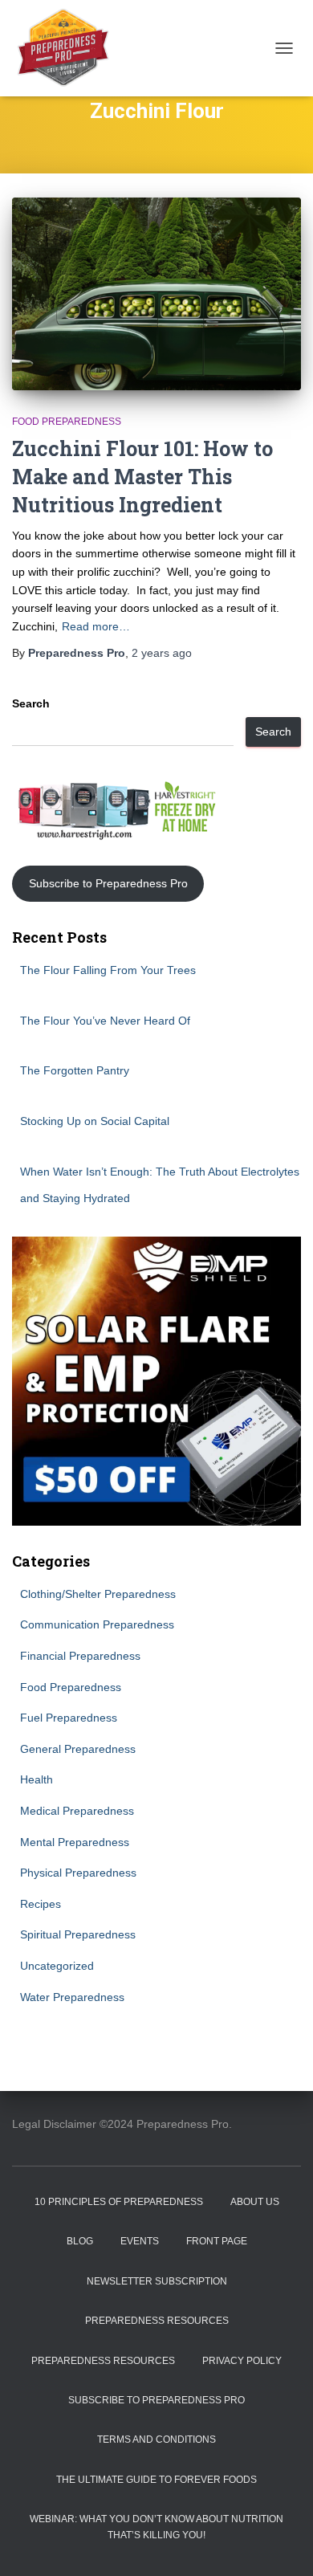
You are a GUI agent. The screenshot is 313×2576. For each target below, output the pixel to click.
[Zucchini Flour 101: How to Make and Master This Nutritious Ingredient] (156, 294)
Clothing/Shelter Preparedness (98, 1594)
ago (162, 653)
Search (31, 703)
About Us (255, 2202)
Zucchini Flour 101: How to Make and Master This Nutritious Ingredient (142, 477)
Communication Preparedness (97, 1624)
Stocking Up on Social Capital (95, 1121)
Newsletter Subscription (157, 2281)
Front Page (217, 2241)
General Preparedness (78, 1749)
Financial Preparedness (80, 1656)
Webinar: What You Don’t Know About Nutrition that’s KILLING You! (156, 2527)
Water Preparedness (72, 1997)
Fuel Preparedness (69, 1718)
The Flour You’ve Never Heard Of (105, 1021)
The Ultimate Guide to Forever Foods (156, 2480)
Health (37, 1779)
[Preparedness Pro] (69, 48)
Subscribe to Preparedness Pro (108, 883)
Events (140, 2241)
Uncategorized (57, 1966)
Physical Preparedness (78, 1873)
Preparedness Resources (157, 2321)
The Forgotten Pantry (75, 1070)
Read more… (96, 626)
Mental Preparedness (75, 1842)
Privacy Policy (242, 2361)
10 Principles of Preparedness (119, 2202)
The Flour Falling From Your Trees (108, 970)
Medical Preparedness (77, 1811)
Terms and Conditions (156, 2439)
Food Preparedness (67, 422)
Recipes (41, 1904)
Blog (80, 2241)
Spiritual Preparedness (78, 1934)
